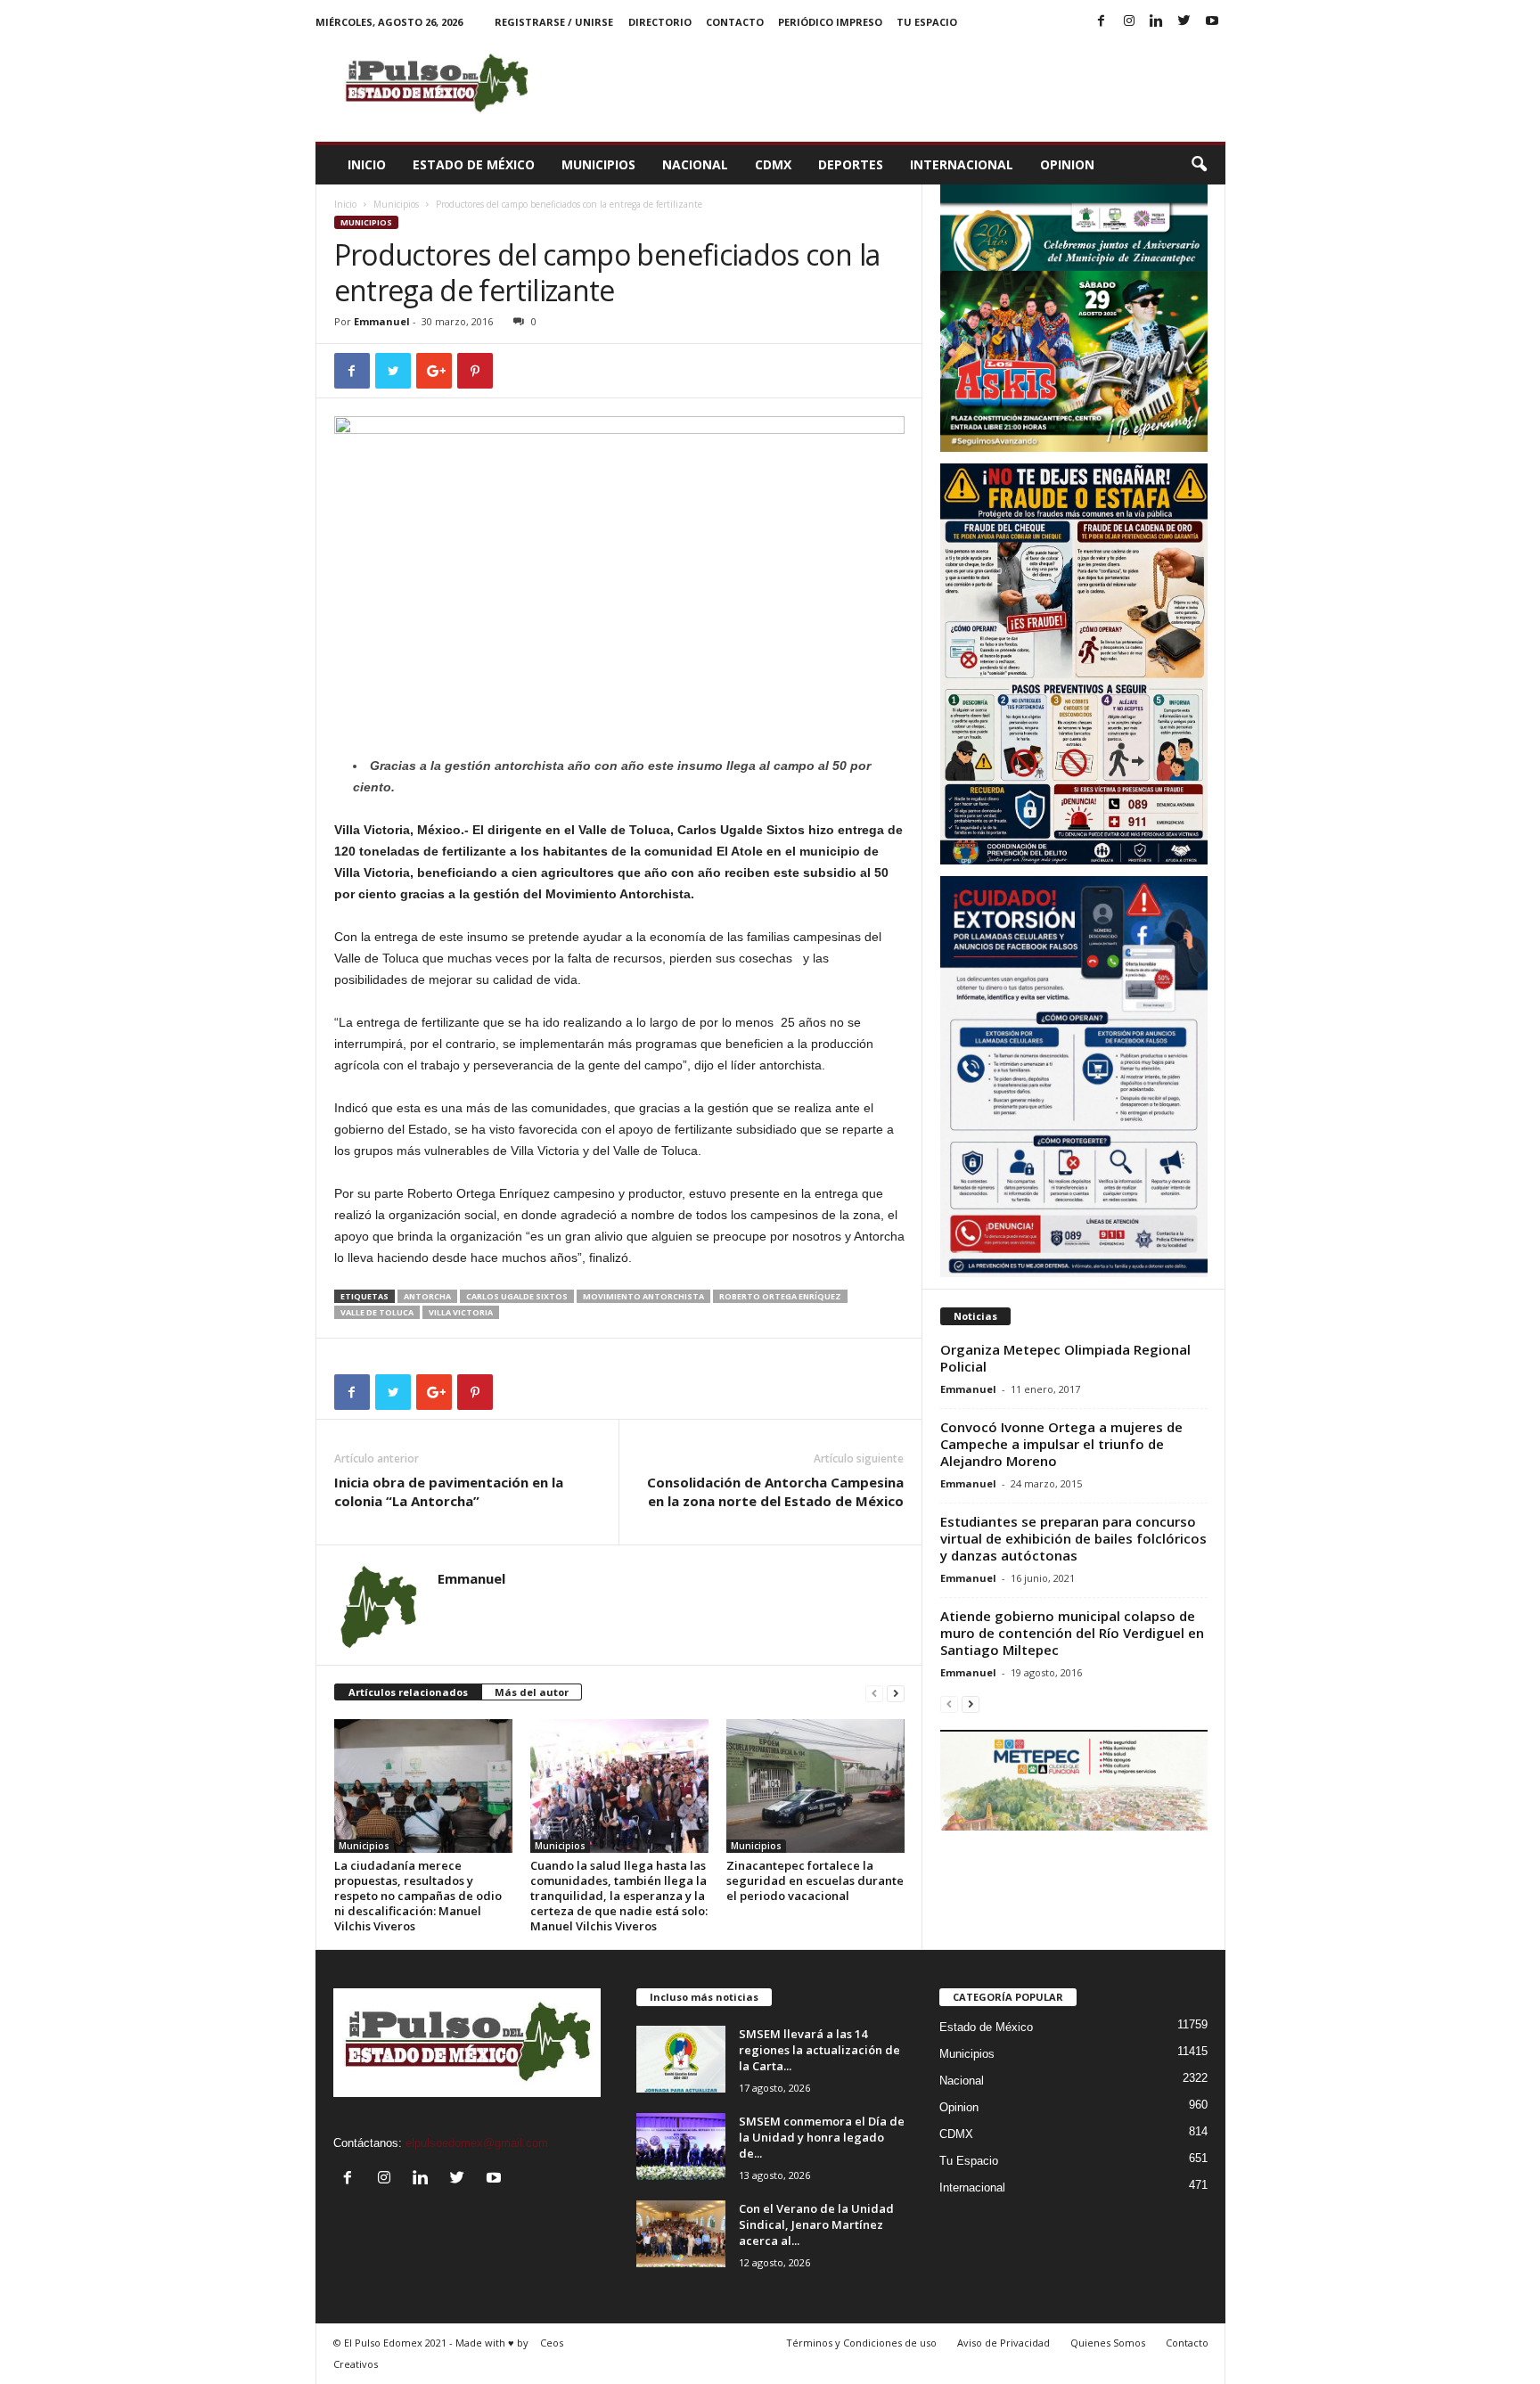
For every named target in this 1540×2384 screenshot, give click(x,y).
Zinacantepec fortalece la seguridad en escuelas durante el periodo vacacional (815, 1880)
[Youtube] (1212, 22)
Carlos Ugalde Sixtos (517, 1296)
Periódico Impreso (830, 22)
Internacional (962, 164)
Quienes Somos (1108, 2343)
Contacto (735, 22)
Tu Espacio (927, 22)
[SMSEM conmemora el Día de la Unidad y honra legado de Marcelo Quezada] (681, 2146)
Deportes (851, 164)
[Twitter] (1184, 22)
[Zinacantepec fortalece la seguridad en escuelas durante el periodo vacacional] (815, 1786)
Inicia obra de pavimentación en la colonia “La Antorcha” (449, 1491)
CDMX (773, 164)
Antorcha (427, 1296)
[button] (1199, 165)
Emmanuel (382, 321)
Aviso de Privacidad (1003, 2343)
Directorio (660, 22)
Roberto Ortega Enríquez (780, 1296)
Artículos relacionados (408, 1692)
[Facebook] (1102, 22)
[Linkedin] (1157, 22)
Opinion (1067, 164)
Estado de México (474, 164)
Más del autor (532, 1692)
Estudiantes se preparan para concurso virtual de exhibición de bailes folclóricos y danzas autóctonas (1073, 1538)
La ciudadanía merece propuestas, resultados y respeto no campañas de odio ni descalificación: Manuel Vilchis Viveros (418, 1896)
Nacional (695, 164)
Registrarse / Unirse (554, 22)
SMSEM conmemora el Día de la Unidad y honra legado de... (822, 2137)
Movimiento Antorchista (643, 1296)
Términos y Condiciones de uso (861, 2343)
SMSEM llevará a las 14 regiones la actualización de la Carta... (819, 2050)
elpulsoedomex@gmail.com (477, 2143)
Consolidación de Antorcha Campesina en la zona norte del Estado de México (775, 1491)
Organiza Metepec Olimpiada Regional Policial (1065, 1358)
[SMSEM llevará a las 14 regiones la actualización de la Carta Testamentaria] (681, 2059)
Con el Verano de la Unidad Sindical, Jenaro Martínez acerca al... (816, 2224)
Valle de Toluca (377, 1312)
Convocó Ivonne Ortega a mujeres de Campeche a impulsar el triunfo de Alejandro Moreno (1061, 1444)
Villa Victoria (461, 1312)
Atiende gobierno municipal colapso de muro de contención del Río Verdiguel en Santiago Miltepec (1072, 1633)
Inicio (367, 164)
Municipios (598, 164)
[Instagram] (1129, 22)
